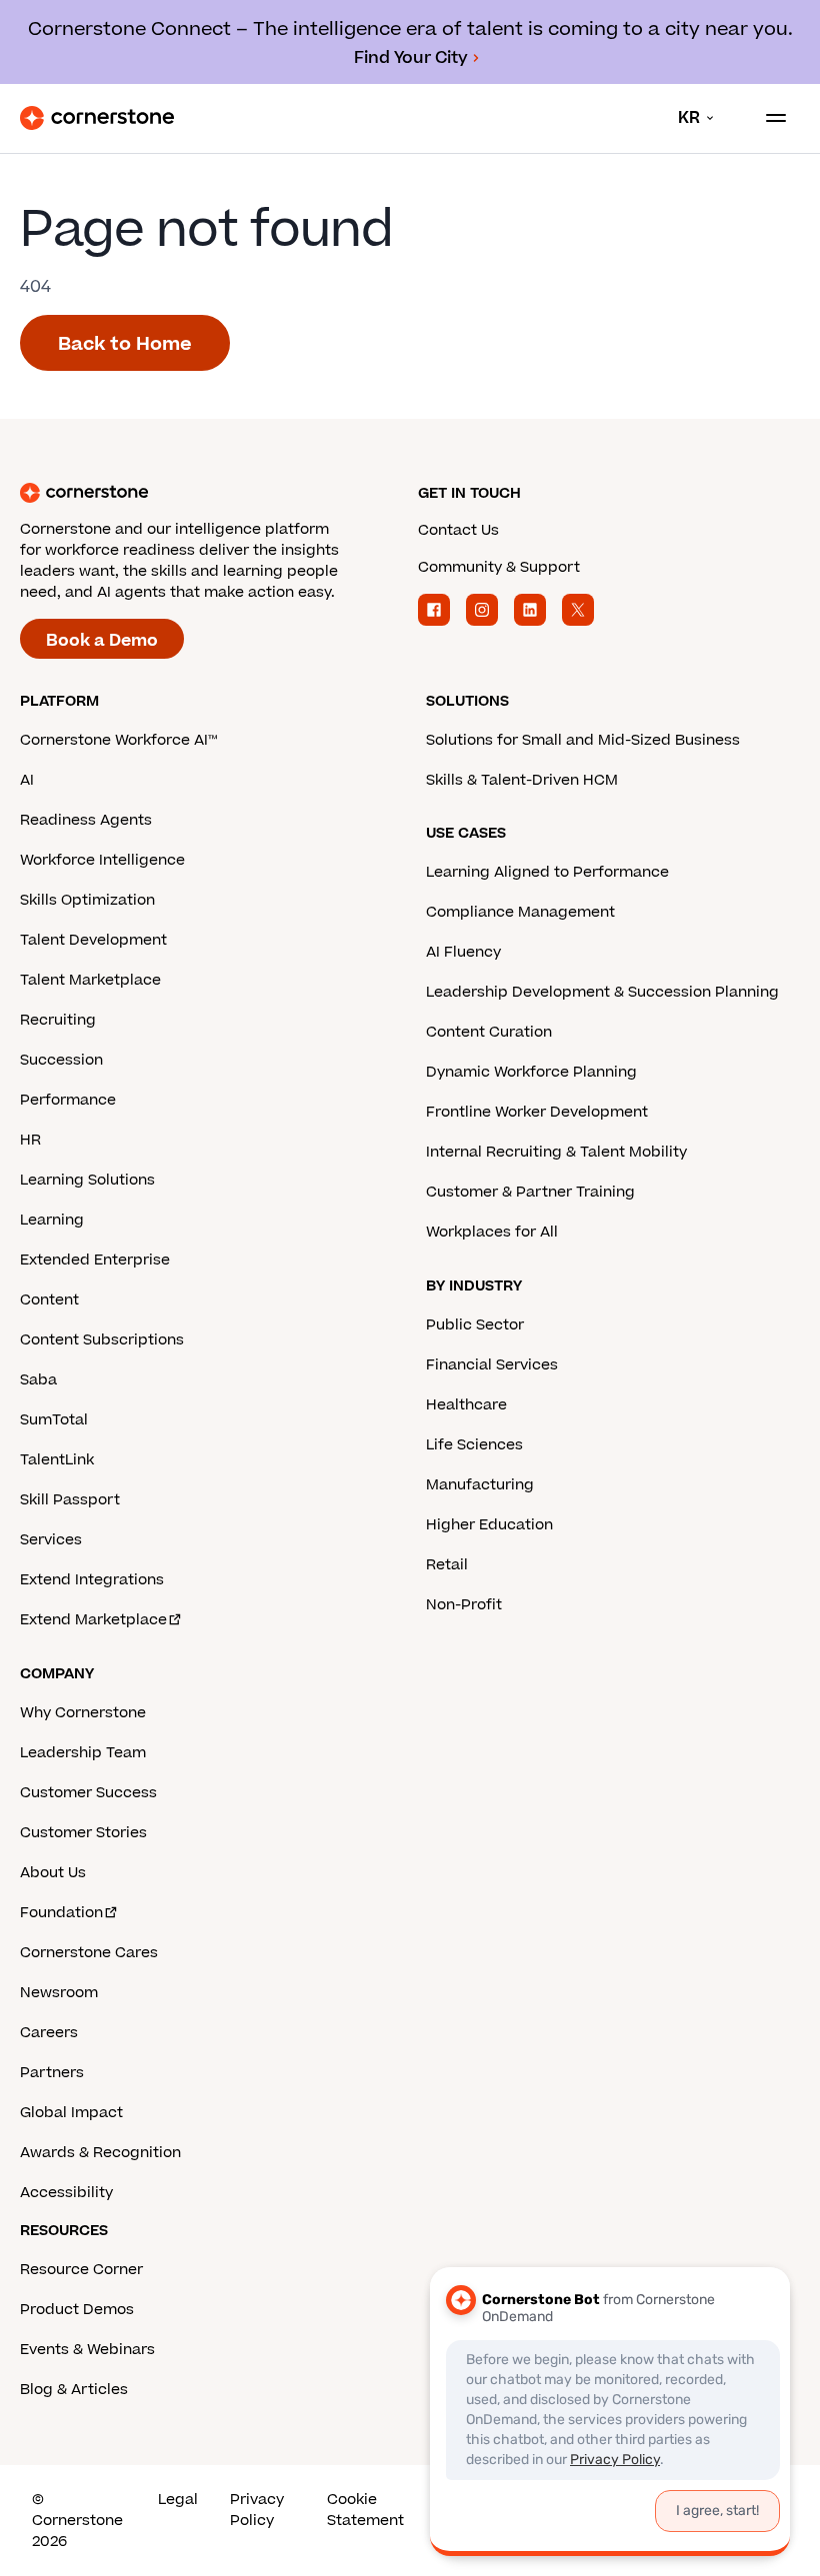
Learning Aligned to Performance (547, 872)
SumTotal (54, 1420)
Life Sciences (474, 1445)
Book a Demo (102, 641)
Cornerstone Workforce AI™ (118, 740)
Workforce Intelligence (102, 860)
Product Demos (77, 2310)
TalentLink (57, 1460)
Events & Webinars (87, 2350)
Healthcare (466, 1405)
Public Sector (475, 1325)
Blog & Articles (74, 2390)
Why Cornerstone (83, 1713)
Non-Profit (464, 1605)
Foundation (61, 1913)
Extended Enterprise (95, 1260)
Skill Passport (70, 1500)
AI (27, 780)
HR (30, 1140)
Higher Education (489, 1525)
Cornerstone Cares (89, 1953)
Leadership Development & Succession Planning (602, 992)
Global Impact (71, 2113)
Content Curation (489, 1032)
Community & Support (499, 567)
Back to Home (125, 344)
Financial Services (492, 1365)
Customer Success (88, 1793)
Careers (49, 2033)
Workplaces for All (492, 1232)
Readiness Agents (86, 820)
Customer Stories (83, 1833)
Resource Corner (81, 2270)
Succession (61, 1060)
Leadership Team (83, 1753)
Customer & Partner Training (530, 1192)
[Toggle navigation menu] (768, 118)
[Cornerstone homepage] (211, 493)
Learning (52, 1220)
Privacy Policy (257, 2510)
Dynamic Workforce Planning (531, 1072)
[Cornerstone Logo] (97, 118)
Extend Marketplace (93, 1620)
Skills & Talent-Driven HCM (522, 780)
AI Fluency (463, 952)
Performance (68, 1100)
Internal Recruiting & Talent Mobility (556, 1152)
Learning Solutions (87, 1180)
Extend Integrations (92, 1580)
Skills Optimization (87, 900)
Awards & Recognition (100, 2153)
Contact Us (458, 530)
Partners (52, 2073)
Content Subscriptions (102, 1340)
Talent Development (93, 940)
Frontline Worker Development (537, 1112)
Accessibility (66, 2193)
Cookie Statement (365, 2510)
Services (51, 1540)
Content (49, 1300)
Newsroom (59, 1993)
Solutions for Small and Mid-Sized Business (583, 740)
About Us (53, 1873)
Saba (38, 1380)
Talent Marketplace (90, 980)
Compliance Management (520, 912)
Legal (178, 2500)
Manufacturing (480, 1485)
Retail (447, 1565)
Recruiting (58, 1020)
